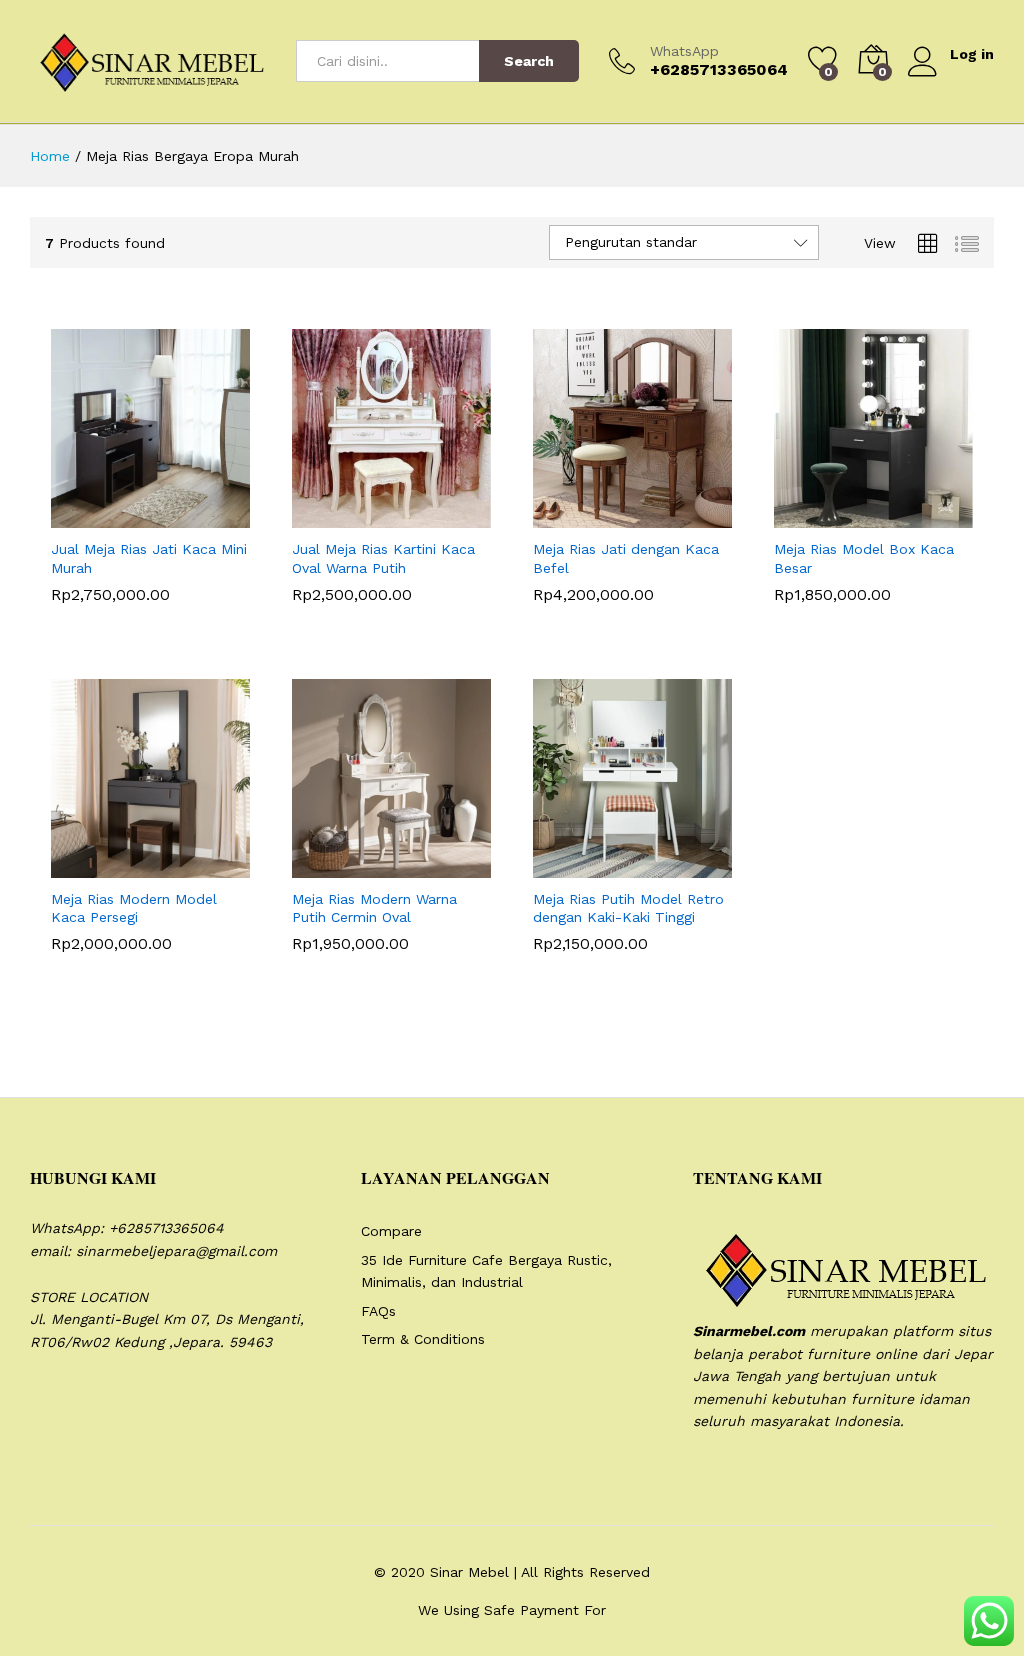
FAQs (378, 1311)
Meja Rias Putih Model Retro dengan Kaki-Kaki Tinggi (628, 908)
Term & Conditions (423, 1339)
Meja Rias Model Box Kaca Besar (864, 558)
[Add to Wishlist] (194, 516)
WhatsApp (684, 51)
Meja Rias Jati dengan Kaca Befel (626, 558)
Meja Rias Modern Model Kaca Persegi (134, 908)
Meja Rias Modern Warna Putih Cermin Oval (374, 908)
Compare (391, 1231)
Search (529, 61)
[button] (102, 516)
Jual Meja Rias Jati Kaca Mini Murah (149, 558)
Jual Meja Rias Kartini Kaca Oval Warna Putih (383, 558)
